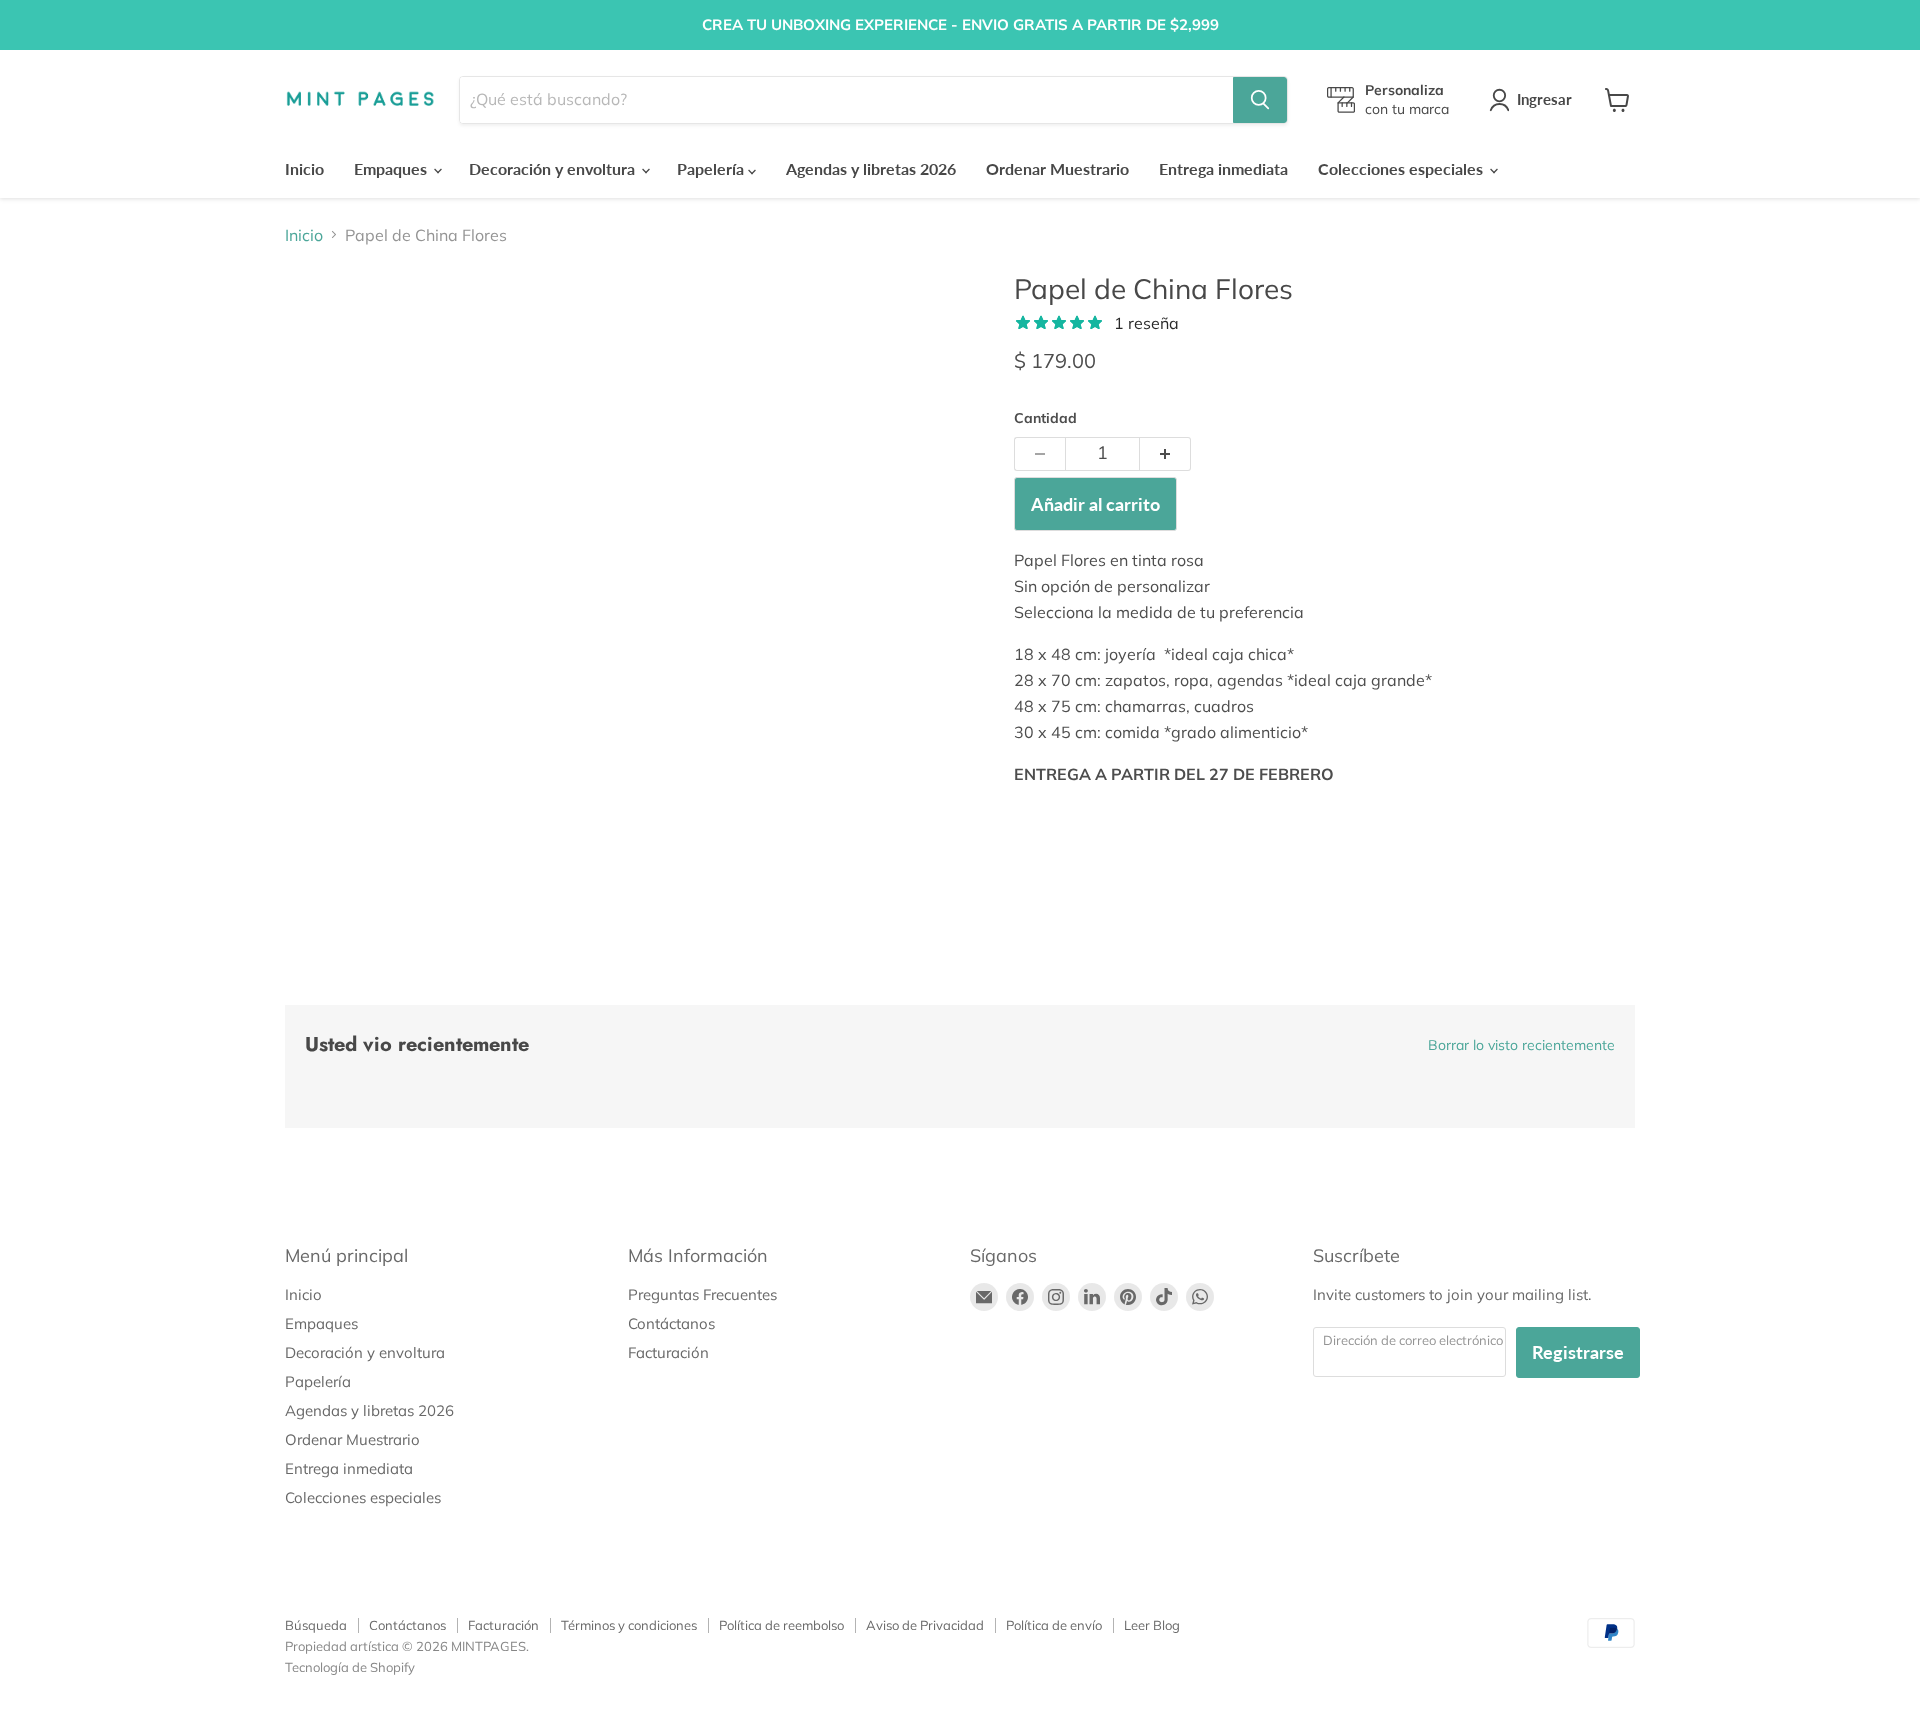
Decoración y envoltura (554, 168)
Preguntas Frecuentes (702, 1294)
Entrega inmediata (1223, 168)
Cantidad (1045, 418)
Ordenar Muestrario (1057, 168)
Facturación (668, 1352)
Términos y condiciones (629, 1625)
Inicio (304, 168)
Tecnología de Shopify (350, 1667)
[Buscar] (1260, 100)
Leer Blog (1152, 1625)
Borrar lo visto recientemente (1521, 1045)
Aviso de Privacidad (925, 1625)
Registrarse (1578, 1352)
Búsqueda (316, 1625)
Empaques (392, 168)
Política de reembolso (781, 1625)
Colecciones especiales (1402, 168)
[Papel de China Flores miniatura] (322, 329)
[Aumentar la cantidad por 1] (1165, 454)
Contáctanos (671, 1323)
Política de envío (1054, 1625)
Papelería (712, 168)
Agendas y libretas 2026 (871, 168)
